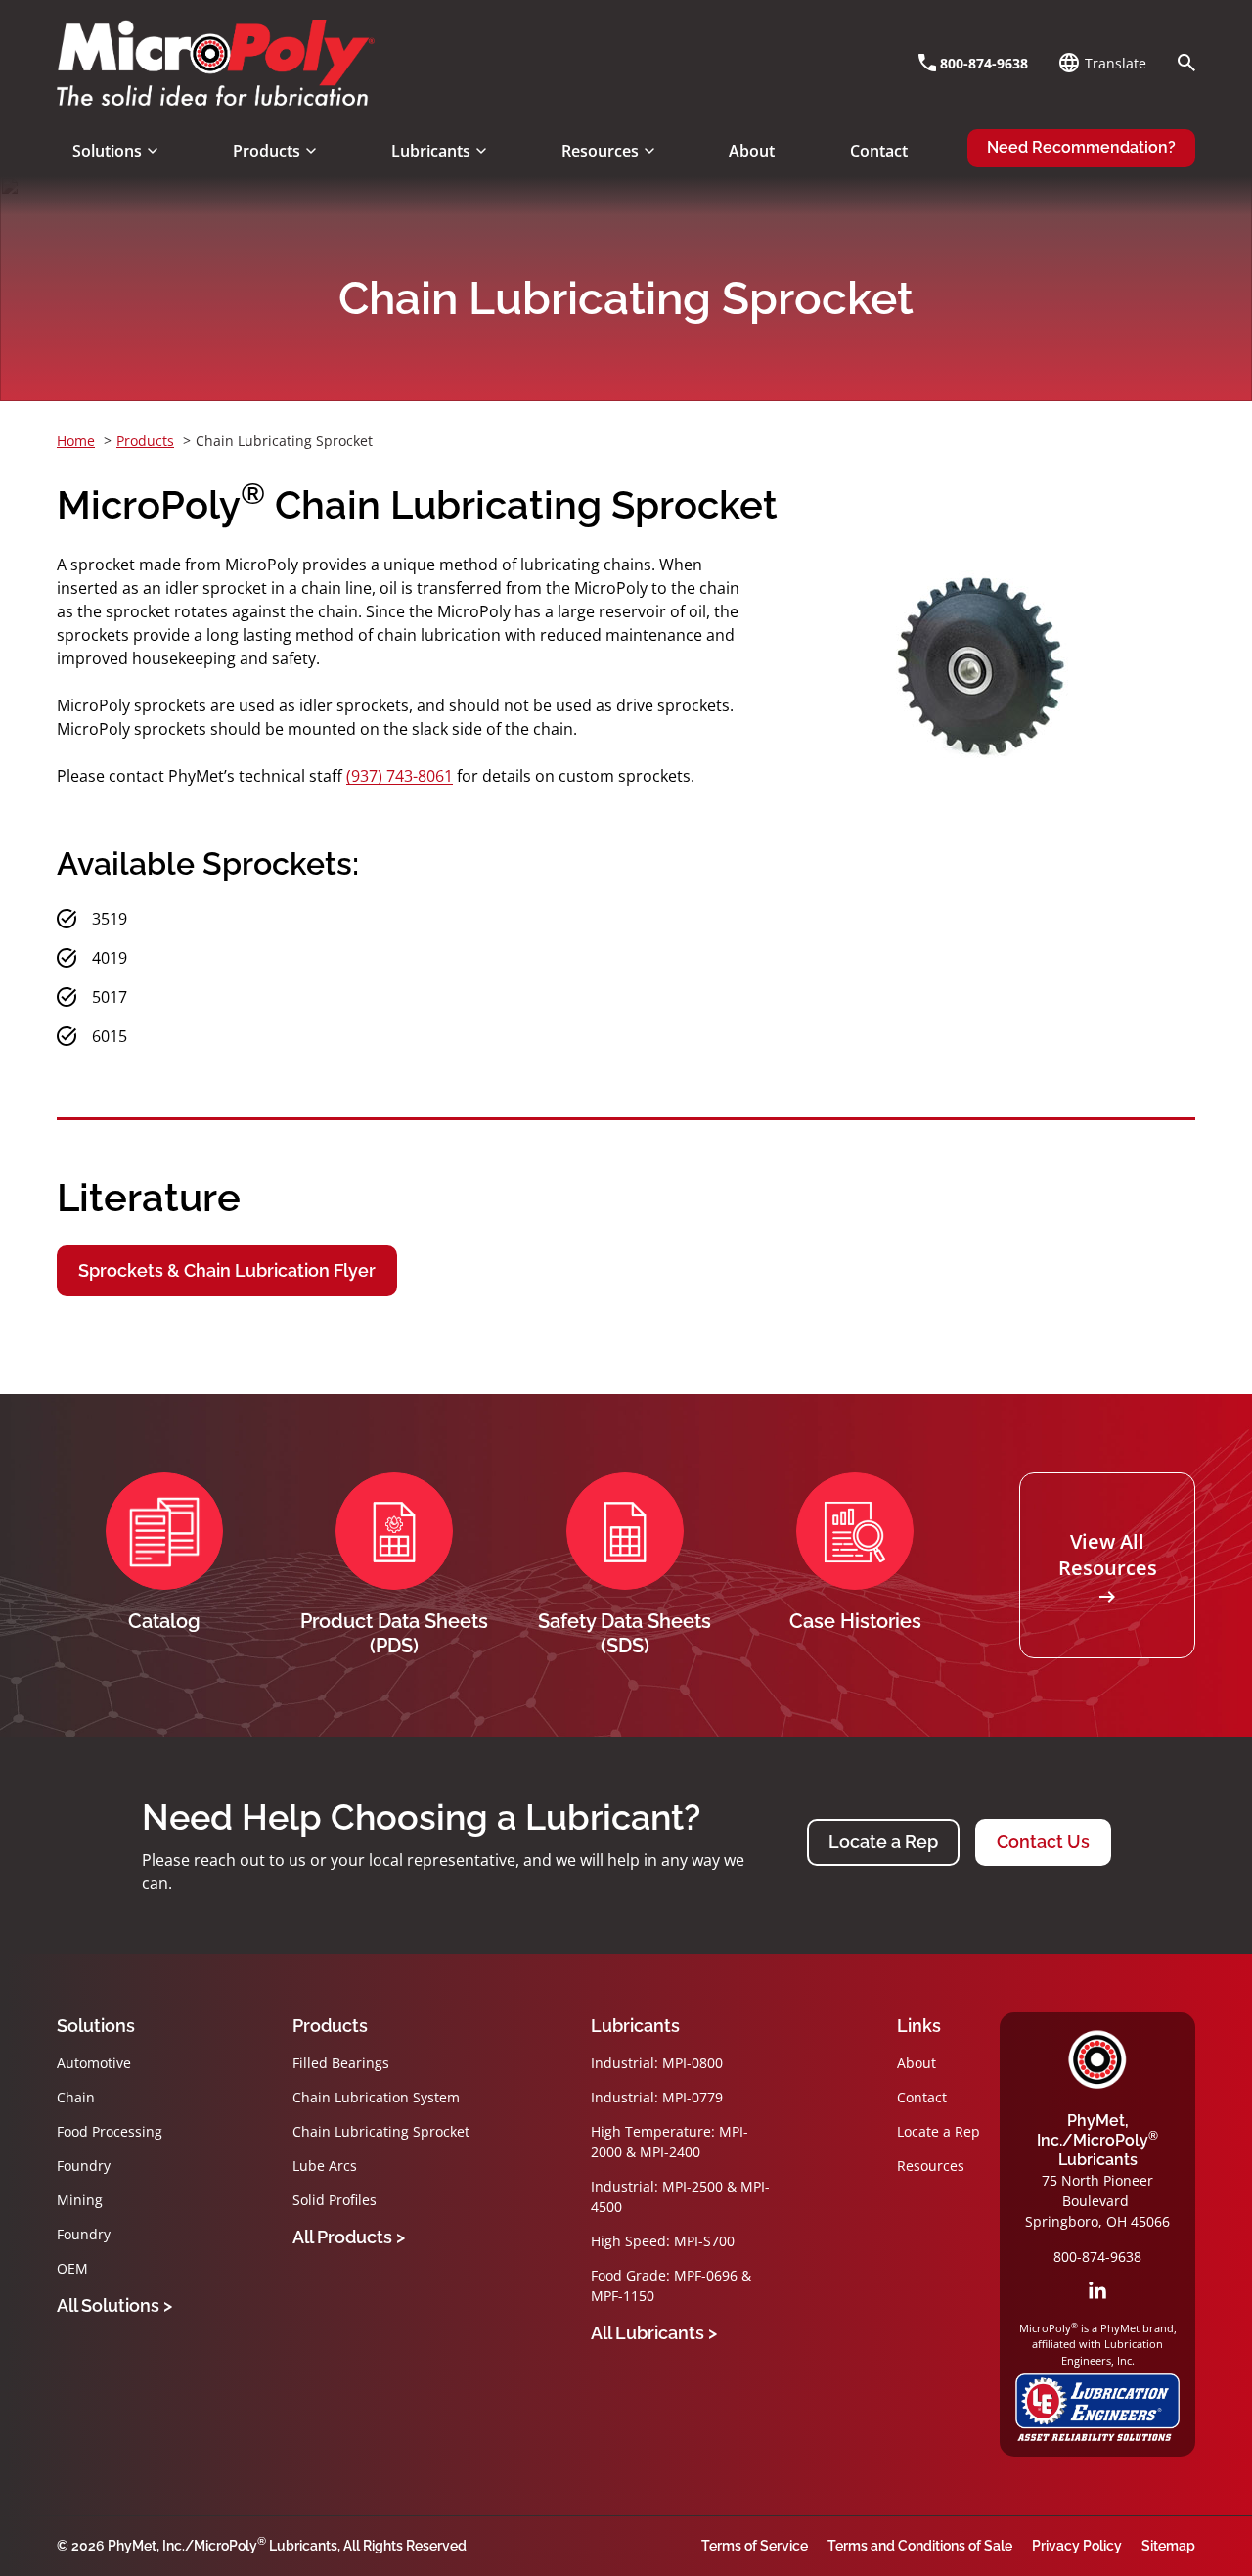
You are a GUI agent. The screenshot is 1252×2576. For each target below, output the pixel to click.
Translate (1116, 63)
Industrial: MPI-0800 (657, 2063)
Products (330, 2026)
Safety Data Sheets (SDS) (625, 1633)
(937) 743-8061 (400, 776)
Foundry (84, 2166)
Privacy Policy (1077, 2546)
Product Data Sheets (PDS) (394, 1633)
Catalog (164, 1621)
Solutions (96, 2026)
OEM (72, 2268)
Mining (80, 2200)
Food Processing (110, 2131)
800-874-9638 (1097, 2257)
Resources (931, 2166)
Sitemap (1168, 2546)
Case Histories (855, 1621)
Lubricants (635, 2026)
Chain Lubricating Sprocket (381, 2131)
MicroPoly (1097, 2060)
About (917, 2063)
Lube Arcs (325, 2166)
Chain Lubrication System (376, 2097)
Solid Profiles (335, 2200)
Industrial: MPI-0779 (657, 2097)
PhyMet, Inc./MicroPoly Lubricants (1097, 2140)
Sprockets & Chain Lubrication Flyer (227, 1270)
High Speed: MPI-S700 (663, 2241)
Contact (922, 2097)
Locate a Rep (883, 1842)
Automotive (94, 2063)
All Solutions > (114, 2305)
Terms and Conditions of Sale (920, 2546)
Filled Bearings (341, 2063)
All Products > (349, 2237)
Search (1186, 63)
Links (919, 2026)
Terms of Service (755, 2546)
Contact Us (1043, 1842)
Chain (76, 2097)
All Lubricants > (654, 2333)
